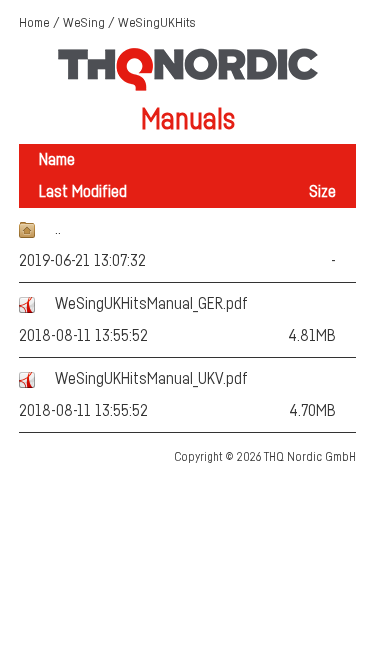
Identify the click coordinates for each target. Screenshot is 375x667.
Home (34, 23)
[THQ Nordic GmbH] (188, 88)
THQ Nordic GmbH (310, 457)
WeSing (84, 23)
